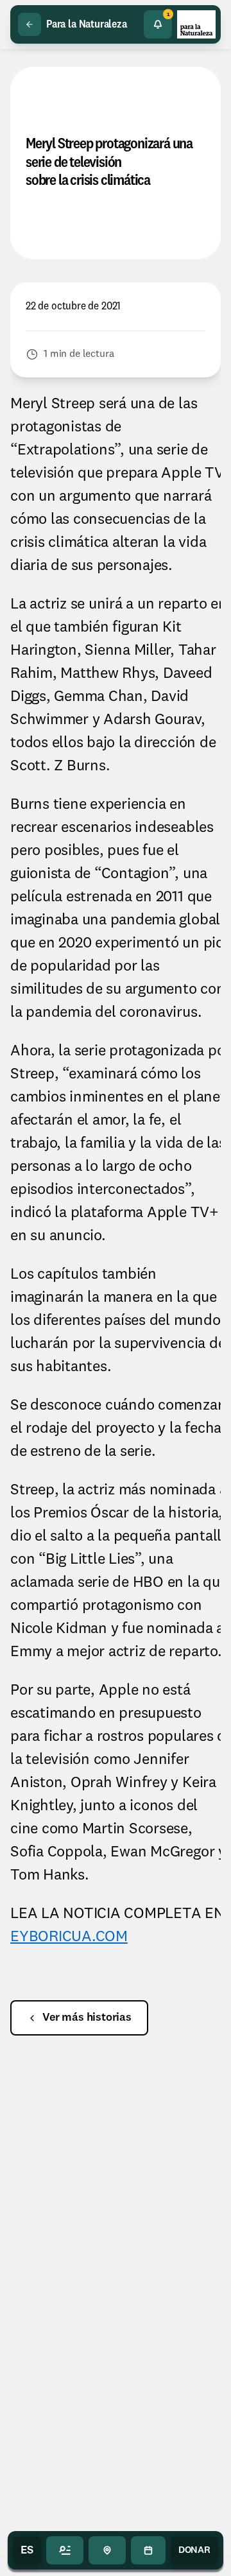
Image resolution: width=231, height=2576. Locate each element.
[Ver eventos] (148, 2550)
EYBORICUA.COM (69, 1937)
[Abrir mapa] (107, 2550)
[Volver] (30, 24)
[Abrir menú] (65, 2550)
